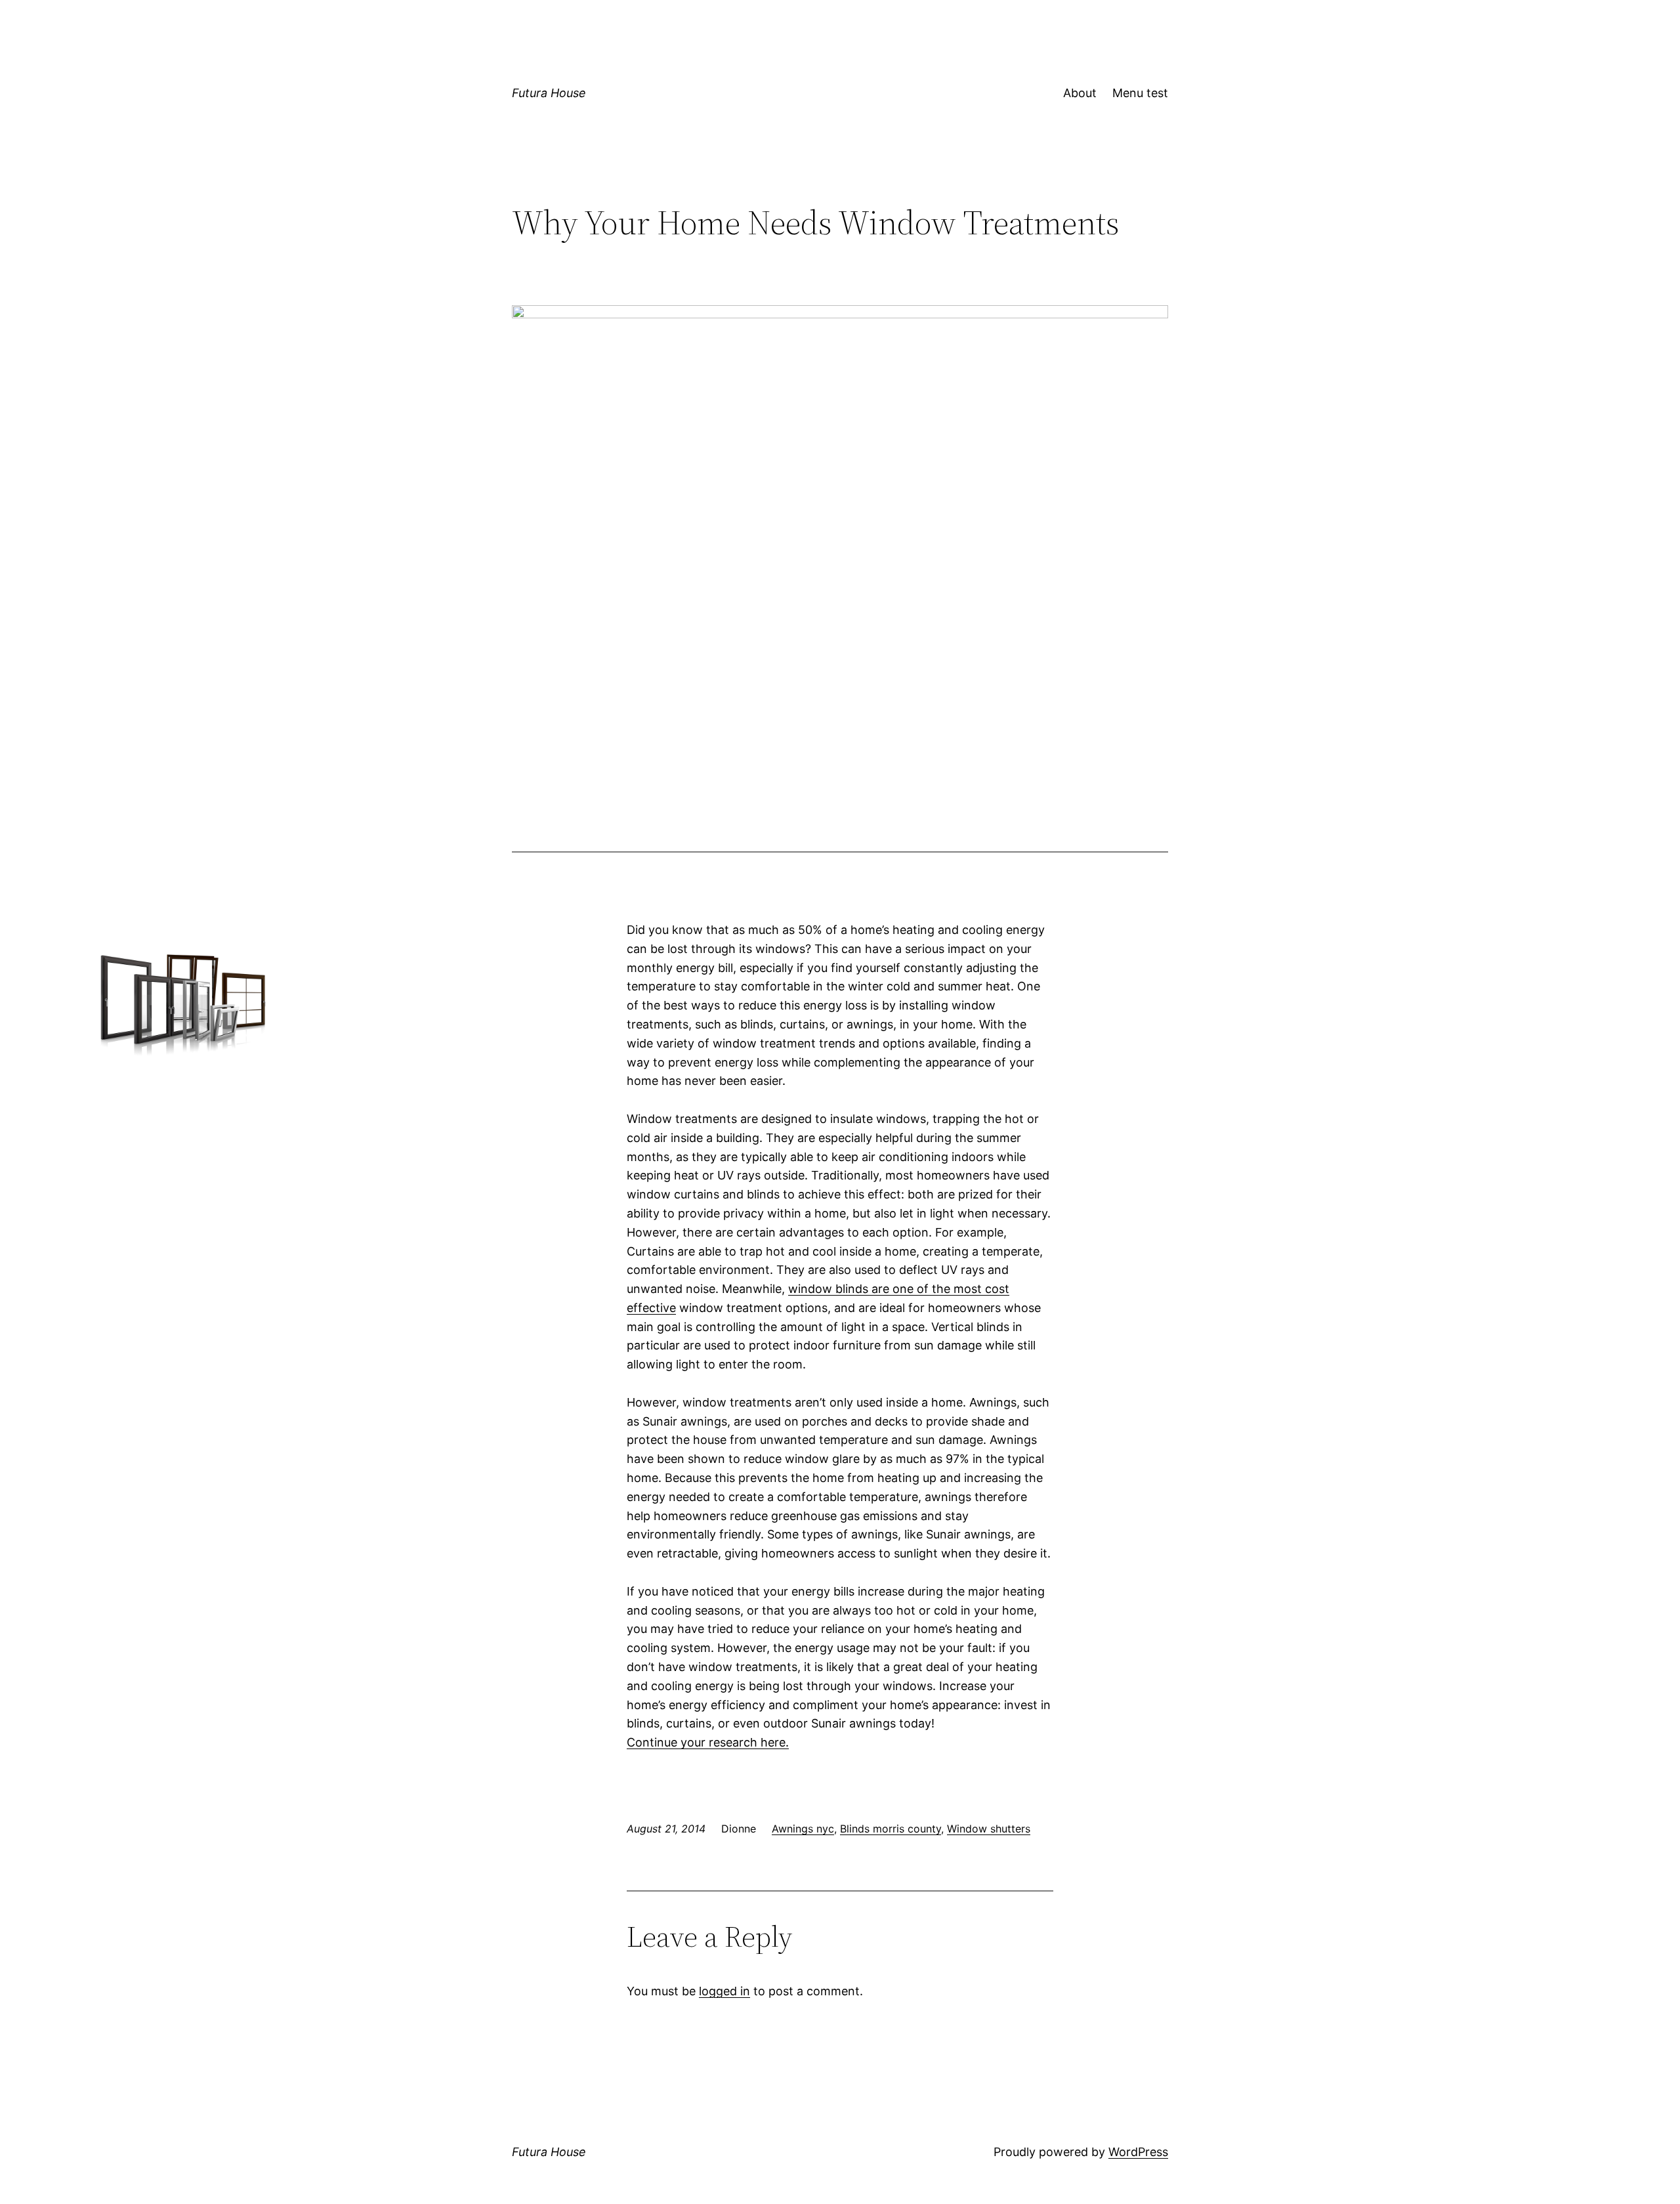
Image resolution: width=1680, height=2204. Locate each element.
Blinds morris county (891, 1829)
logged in (724, 1991)
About (1080, 93)
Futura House (549, 93)
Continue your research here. (708, 1742)
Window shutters (989, 1829)
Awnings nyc (803, 1829)
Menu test (1140, 93)
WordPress (1138, 2152)
